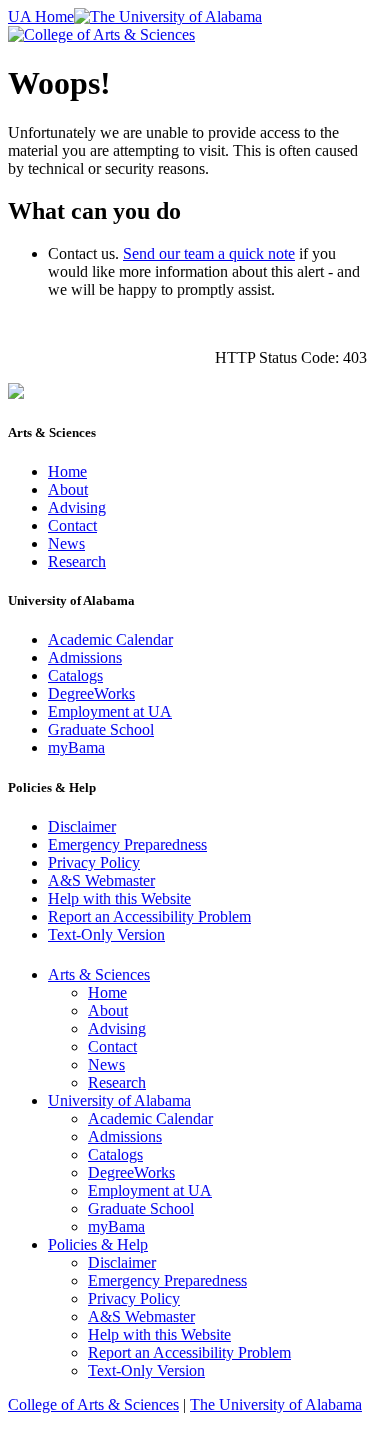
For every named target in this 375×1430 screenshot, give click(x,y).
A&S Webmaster (101, 880)
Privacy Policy (94, 862)
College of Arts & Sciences (93, 1404)
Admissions (85, 657)
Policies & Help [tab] (98, 1244)
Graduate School (101, 729)
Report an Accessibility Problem (149, 916)
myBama (76, 747)
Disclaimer (82, 826)
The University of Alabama (276, 1404)
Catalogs (75, 675)
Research (77, 561)
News (66, 543)
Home (67, 471)
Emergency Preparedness (127, 844)
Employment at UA (110, 711)
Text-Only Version (106, 934)
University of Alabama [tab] (119, 1100)
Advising (77, 507)
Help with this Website (119, 898)
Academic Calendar (110, 639)
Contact (72, 525)
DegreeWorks (91, 693)
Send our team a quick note (209, 253)
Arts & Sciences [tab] (99, 974)
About (68, 489)
